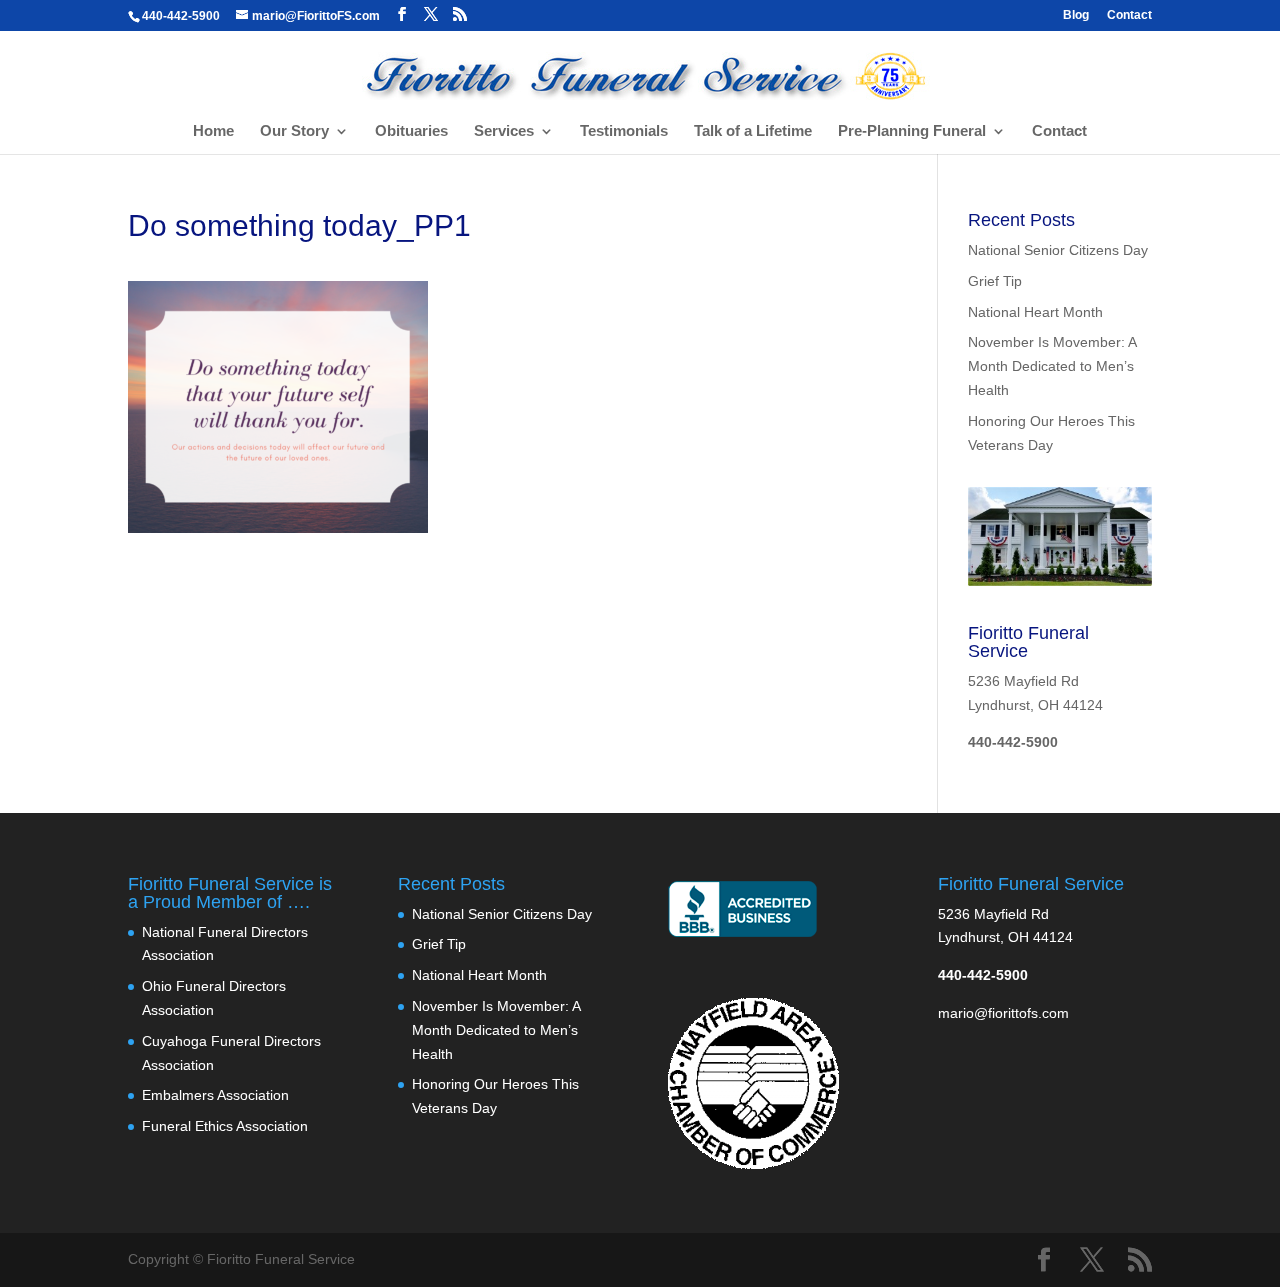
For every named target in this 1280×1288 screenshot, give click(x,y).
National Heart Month (1035, 312)
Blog (1076, 15)
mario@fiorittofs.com (1003, 1013)
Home (213, 131)
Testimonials (624, 131)
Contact (1129, 15)
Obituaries (411, 131)
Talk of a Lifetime (753, 131)
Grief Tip (995, 281)
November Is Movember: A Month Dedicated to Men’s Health (1052, 366)
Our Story (294, 131)
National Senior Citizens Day (1058, 250)
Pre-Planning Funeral (912, 131)
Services (504, 131)
